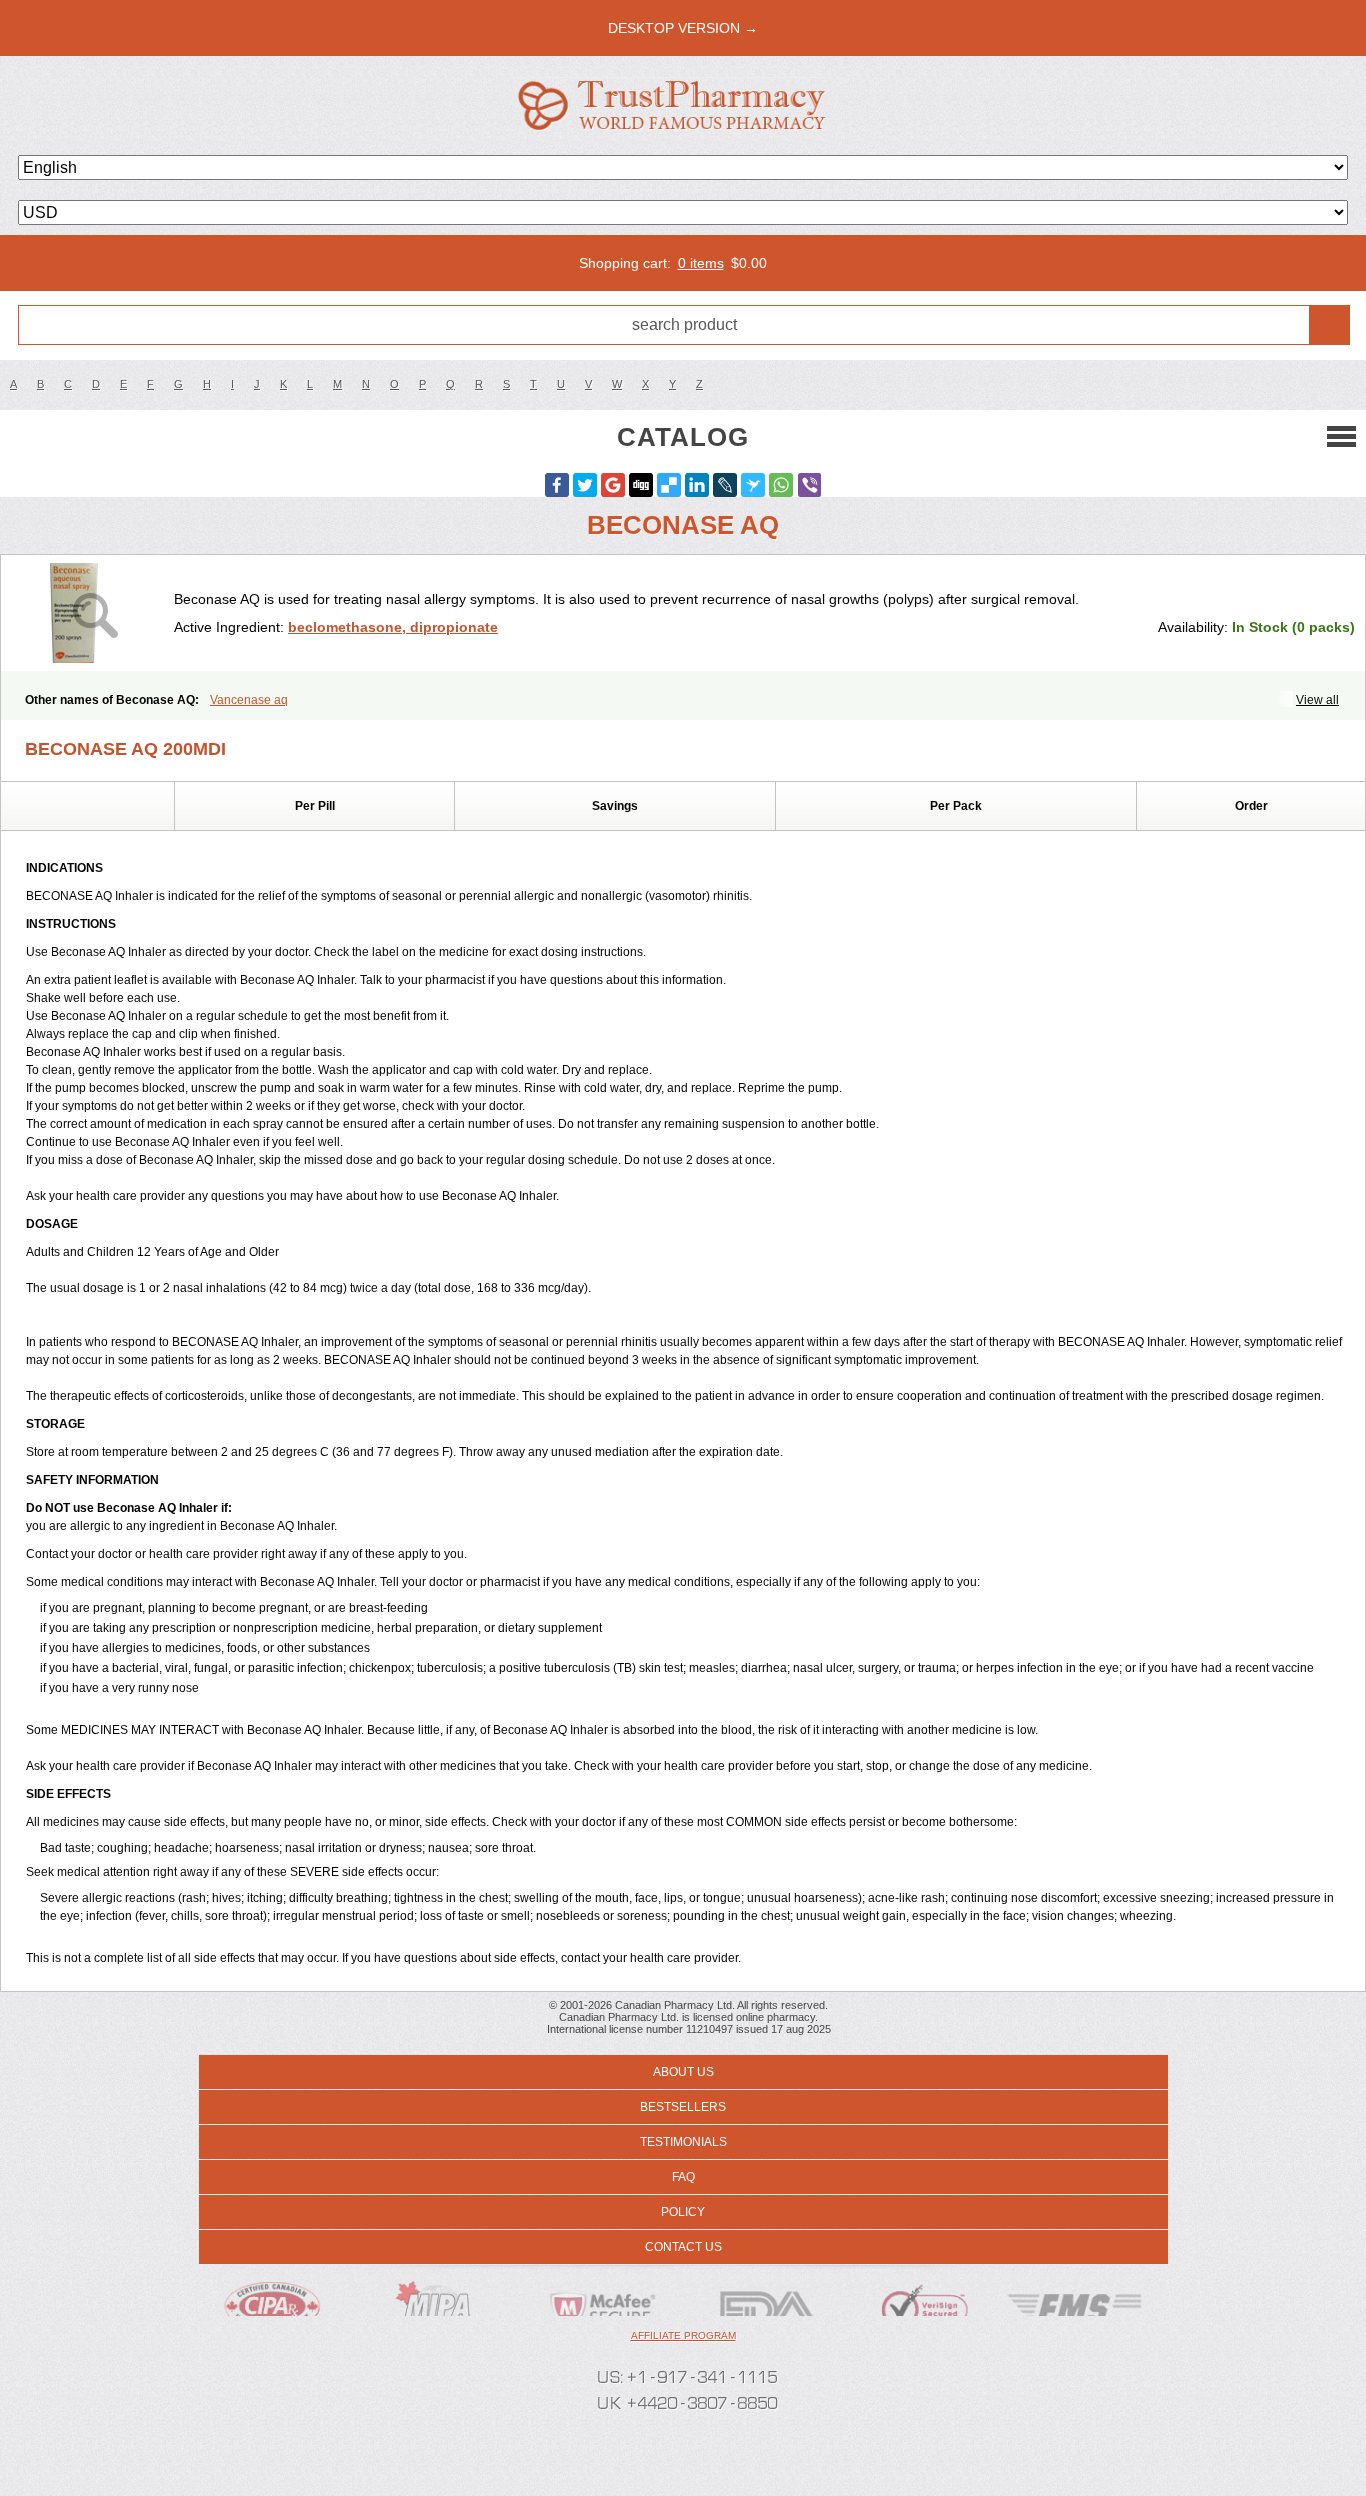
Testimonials (683, 2142)
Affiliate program (683, 2335)
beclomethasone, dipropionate (393, 627)
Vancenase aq (249, 700)
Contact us (683, 2247)
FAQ (683, 2177)
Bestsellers (683, 2107)
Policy (683, 2212)
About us (683, 2072)
